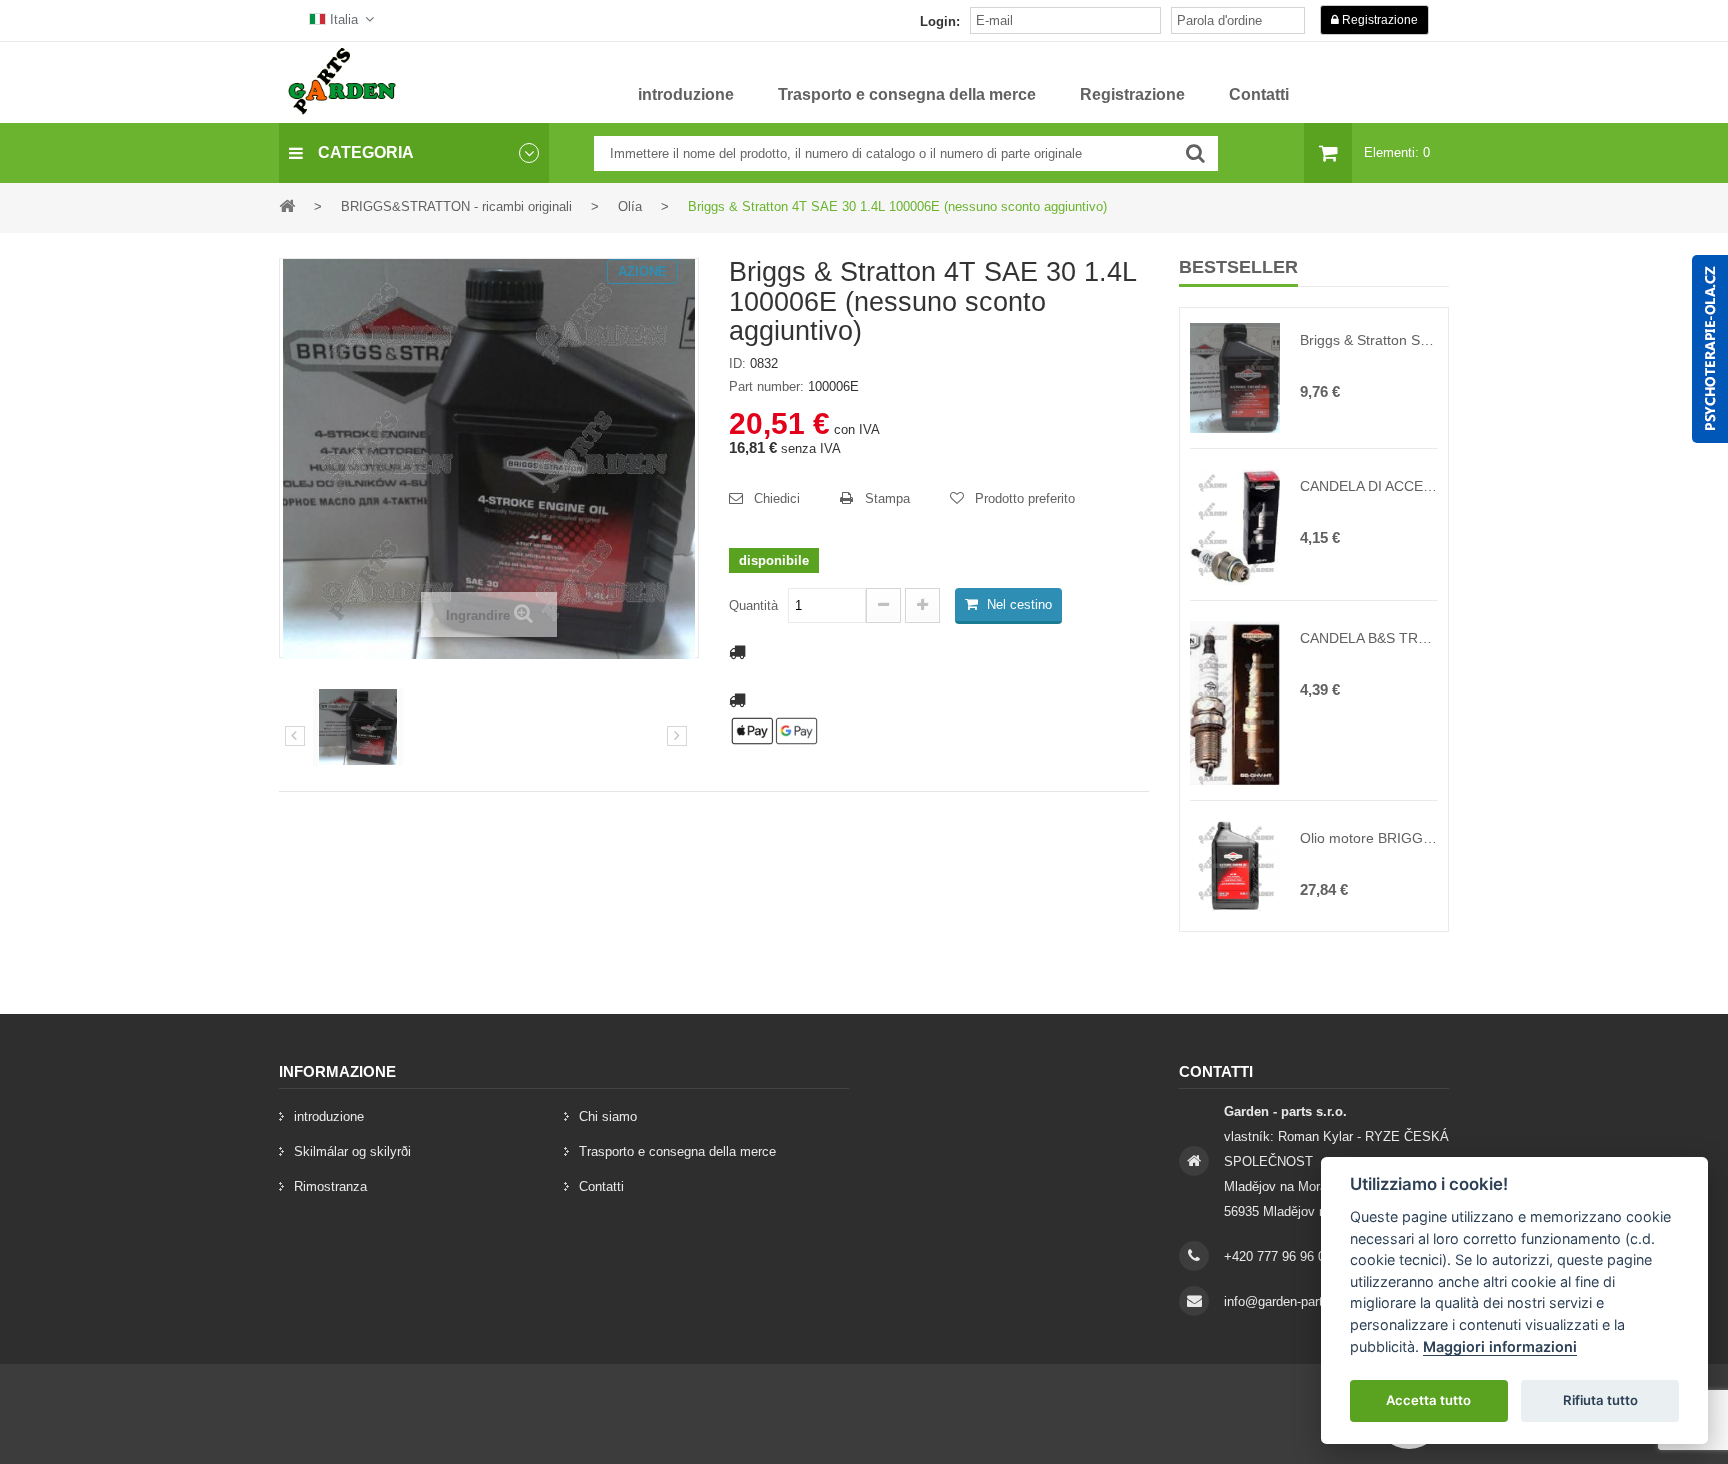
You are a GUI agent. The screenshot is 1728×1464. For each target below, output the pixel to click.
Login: (940, 21)
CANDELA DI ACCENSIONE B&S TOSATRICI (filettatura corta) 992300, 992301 (1369, 486)
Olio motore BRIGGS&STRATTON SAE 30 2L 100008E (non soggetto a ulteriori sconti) (1369, 838)
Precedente (295, 736)
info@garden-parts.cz (1286, 1301)
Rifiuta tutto (1600, 1400)
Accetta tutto (1428, 1400)
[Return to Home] (287, 205)
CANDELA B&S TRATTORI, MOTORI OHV (1369, 638)
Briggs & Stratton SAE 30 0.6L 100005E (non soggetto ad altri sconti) (1369, 340)
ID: (737, 363)
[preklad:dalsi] (677, 736)
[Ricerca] (1195, 153)
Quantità (753, 605)
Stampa (887, 498)
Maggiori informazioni (1500, 1346)
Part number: (766, 386)
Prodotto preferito (1025, 498)
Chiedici (777, 498)
